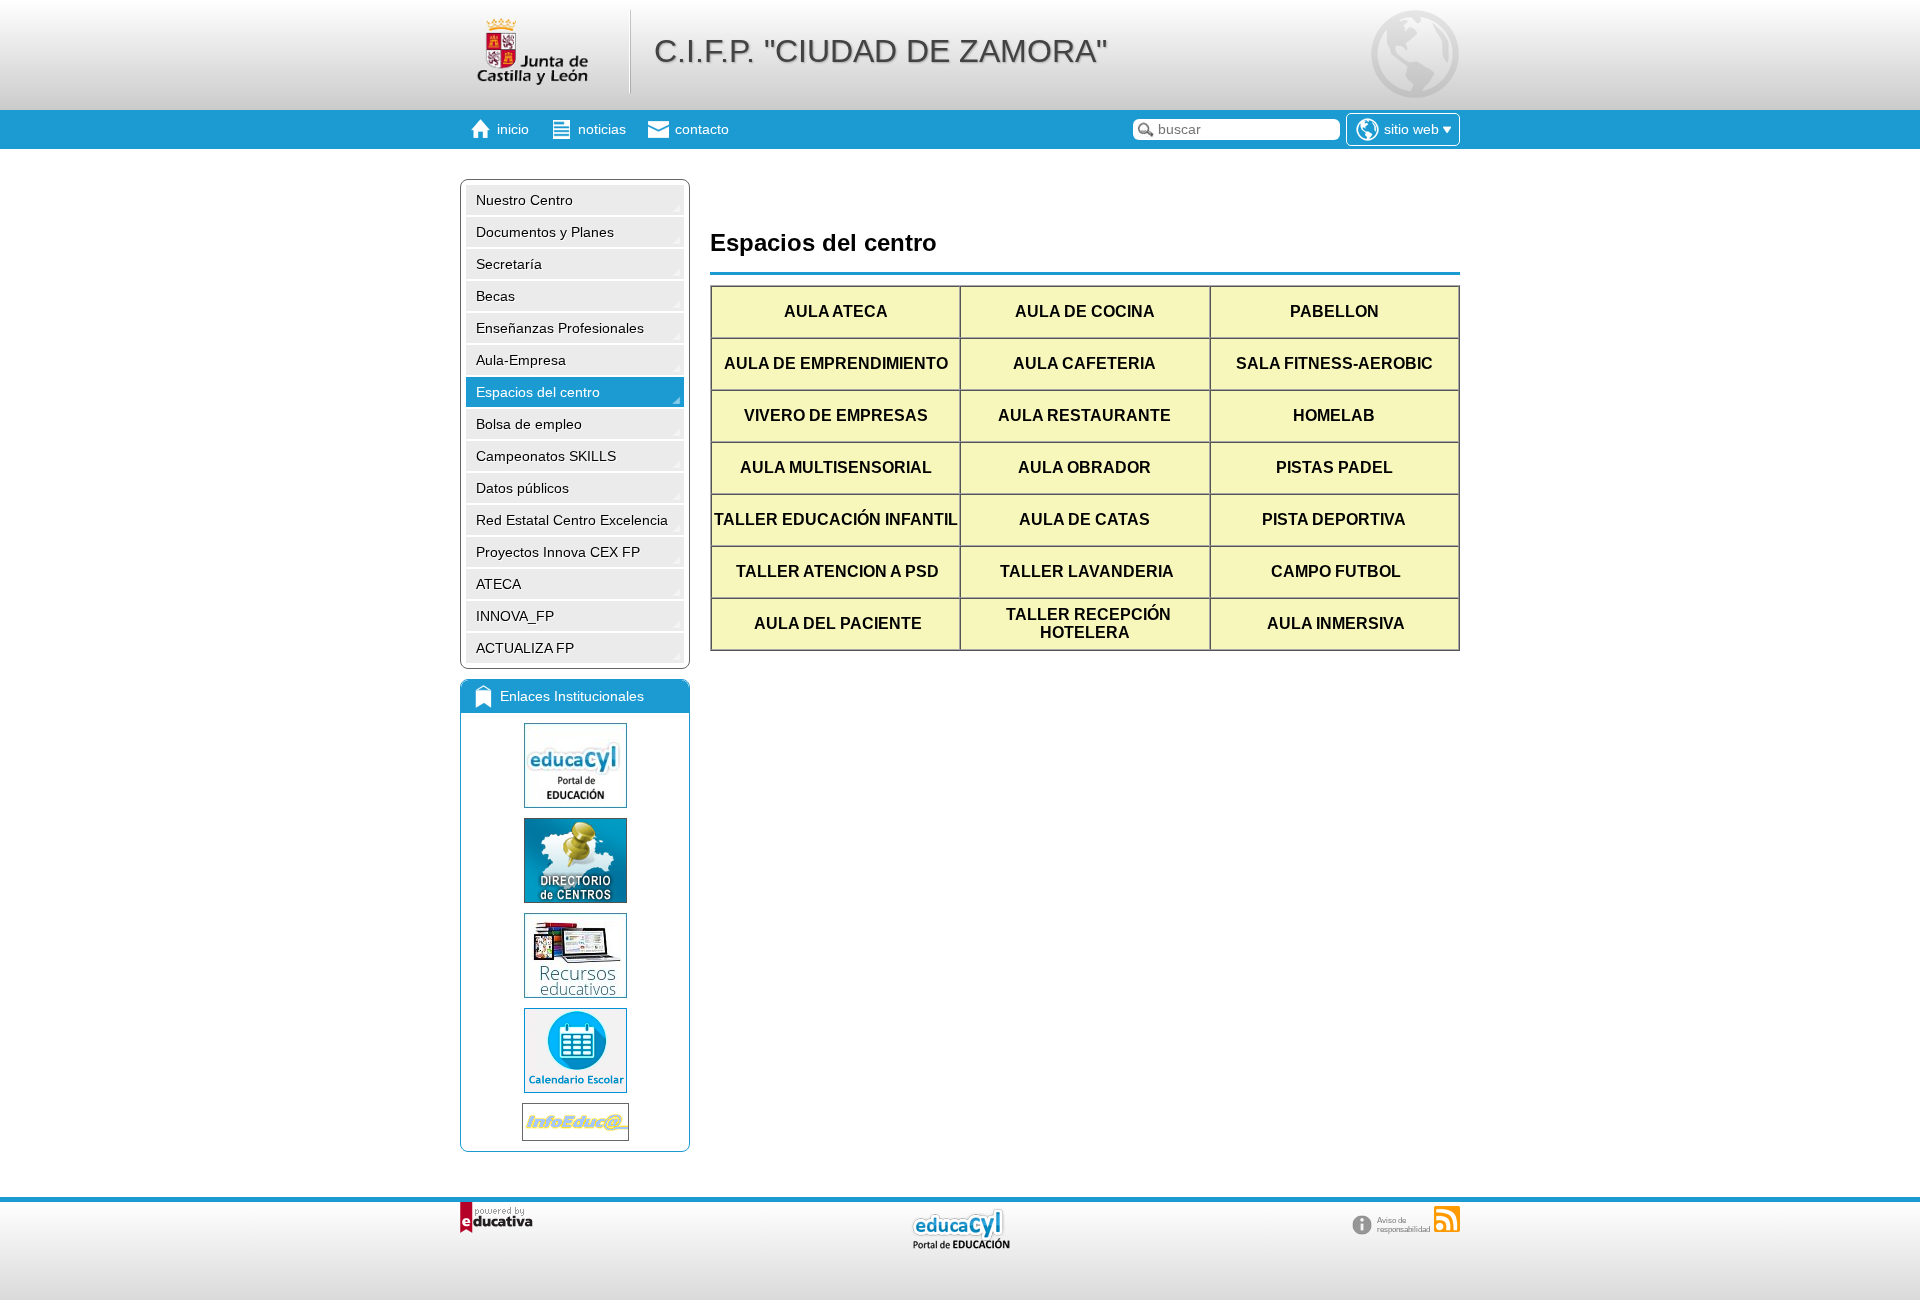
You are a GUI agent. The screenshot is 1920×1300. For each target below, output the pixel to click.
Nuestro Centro (524, 200)
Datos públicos (522, 488)
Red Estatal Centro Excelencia (572, 520)
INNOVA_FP (515, 616)
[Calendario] (575, 1050)
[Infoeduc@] (575, 1122)
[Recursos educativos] (575, 955)
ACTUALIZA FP (525, 648)
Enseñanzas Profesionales (560, 328)
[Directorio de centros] (575, 860)
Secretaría (509, 264)
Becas (495, 296)
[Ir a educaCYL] (960, 1244)
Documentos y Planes (545, 232)
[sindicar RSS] (1447, 1219)
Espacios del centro (538, 392)
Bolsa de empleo (529, 424)
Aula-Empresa (521, 360)
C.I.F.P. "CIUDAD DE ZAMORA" (880, 51)
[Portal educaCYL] (575, 765)
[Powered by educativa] (496, 1217)
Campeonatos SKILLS (546, 456)
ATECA (498, 584)
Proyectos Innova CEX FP (558, 552)
